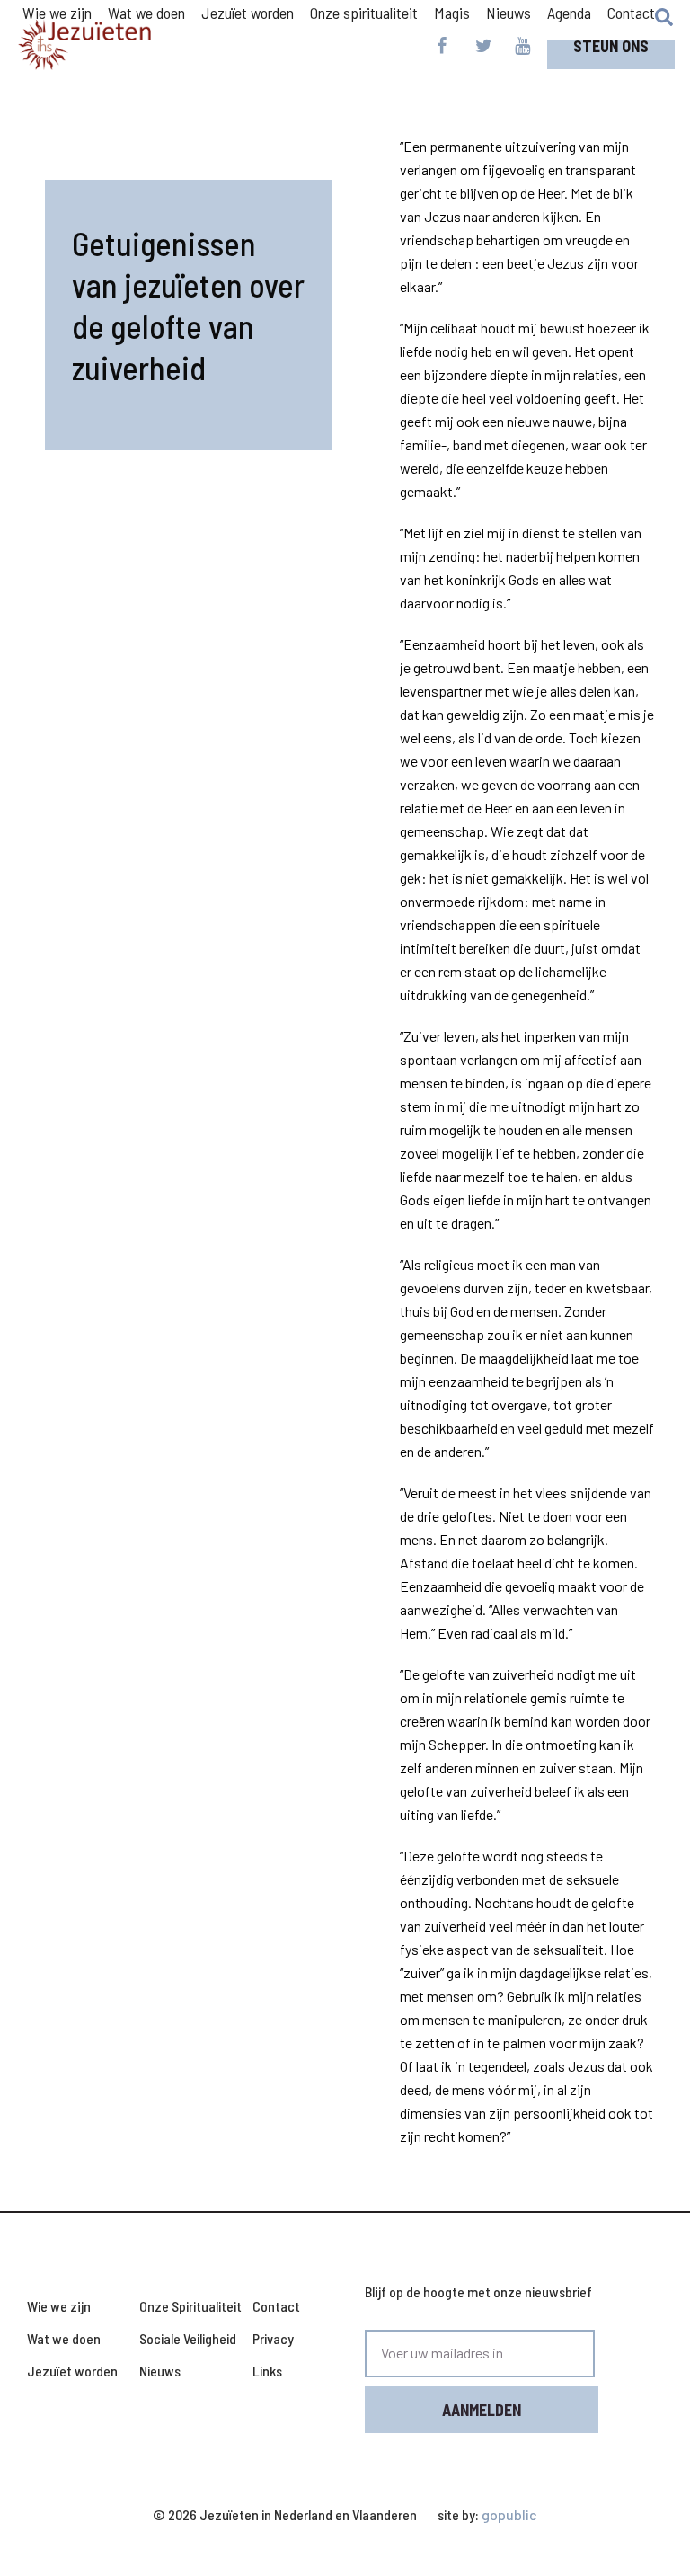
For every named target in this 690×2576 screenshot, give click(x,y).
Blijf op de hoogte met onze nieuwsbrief (478, 2292)
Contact (631, 13)
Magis (452, 13)
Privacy (273, 2338)
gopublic (509, 2514)
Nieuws (509, 13)
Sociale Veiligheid (188, 2338)
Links (267, 2371)
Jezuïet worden (72, 2371)
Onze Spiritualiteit (190, 2306)
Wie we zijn (59, 2306)
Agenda (569, 13)
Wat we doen (64, 2338)
